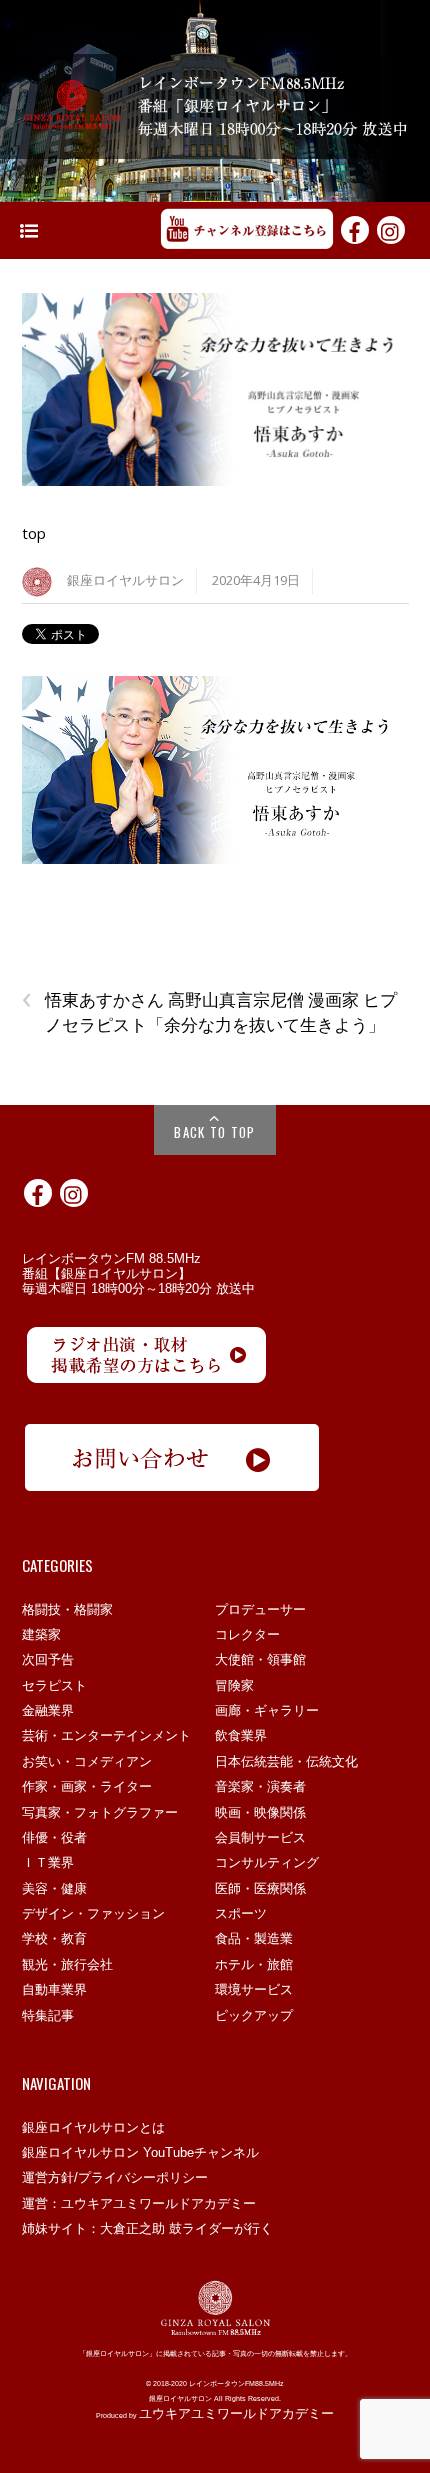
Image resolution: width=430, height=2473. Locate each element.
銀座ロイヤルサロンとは (93, 2127)
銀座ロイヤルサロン (125, 580)
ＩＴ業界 (48, 1862)
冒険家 (234, 1685)
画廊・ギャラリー (267, 1710)
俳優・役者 (54, 1837)
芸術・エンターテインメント (106, 1735)
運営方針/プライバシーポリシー (115, 2177)
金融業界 (48, 1710)
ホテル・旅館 (254, 1964)
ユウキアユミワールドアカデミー (236, 2413)
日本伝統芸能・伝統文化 (286, 1761)
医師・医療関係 (260, 1888)
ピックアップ (254, 2015)
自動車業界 (54, 1989)
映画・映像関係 (260, 1812)
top (34, 533)
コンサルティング (267, 1862)
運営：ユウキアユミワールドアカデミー (139, 2203)
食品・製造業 (254, 1938)
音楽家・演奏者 (260, 1786)
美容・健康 (54, 1888)
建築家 (41, 1634)
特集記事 (48, 2015)
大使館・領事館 (260, 1659)
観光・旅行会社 (67, 1964)
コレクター (247, 1634)
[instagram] (391, 229)
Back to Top (214, 1132)
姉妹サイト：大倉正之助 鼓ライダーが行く (147, 2228)
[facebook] (355, 229)
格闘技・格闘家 (67, 1609)
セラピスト (54, 1685)
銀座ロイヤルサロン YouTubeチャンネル (140, 2152)
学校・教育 (54, 1938)
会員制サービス (260, 1837)
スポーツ (241, 1913)
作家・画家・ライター (87, 1786)
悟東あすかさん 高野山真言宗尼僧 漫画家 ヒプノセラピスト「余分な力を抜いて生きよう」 (209, 1012)
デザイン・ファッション (93, 1913)
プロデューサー (260, 1609)
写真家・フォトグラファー (100, 1812)
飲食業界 (241, 1735)
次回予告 (48, 1659)
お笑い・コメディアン (87, 1761)
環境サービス (254, 1989)
